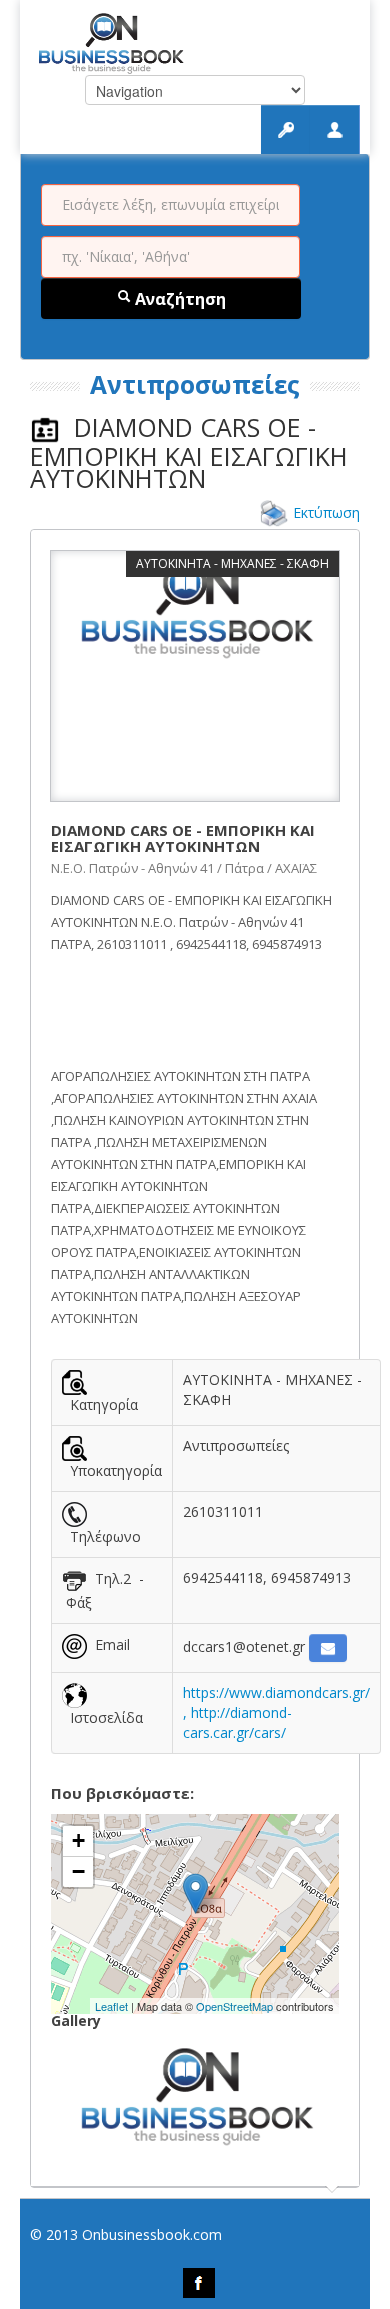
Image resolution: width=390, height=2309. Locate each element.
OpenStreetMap (234, 2006)
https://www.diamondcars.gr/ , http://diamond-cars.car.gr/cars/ (276, 1712)
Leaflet (111, 2006)
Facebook (199, 2283)
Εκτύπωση (326, 512)
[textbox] (170, 205)
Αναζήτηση (178, 299)
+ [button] (78, 1840)
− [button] (78, 1871)
